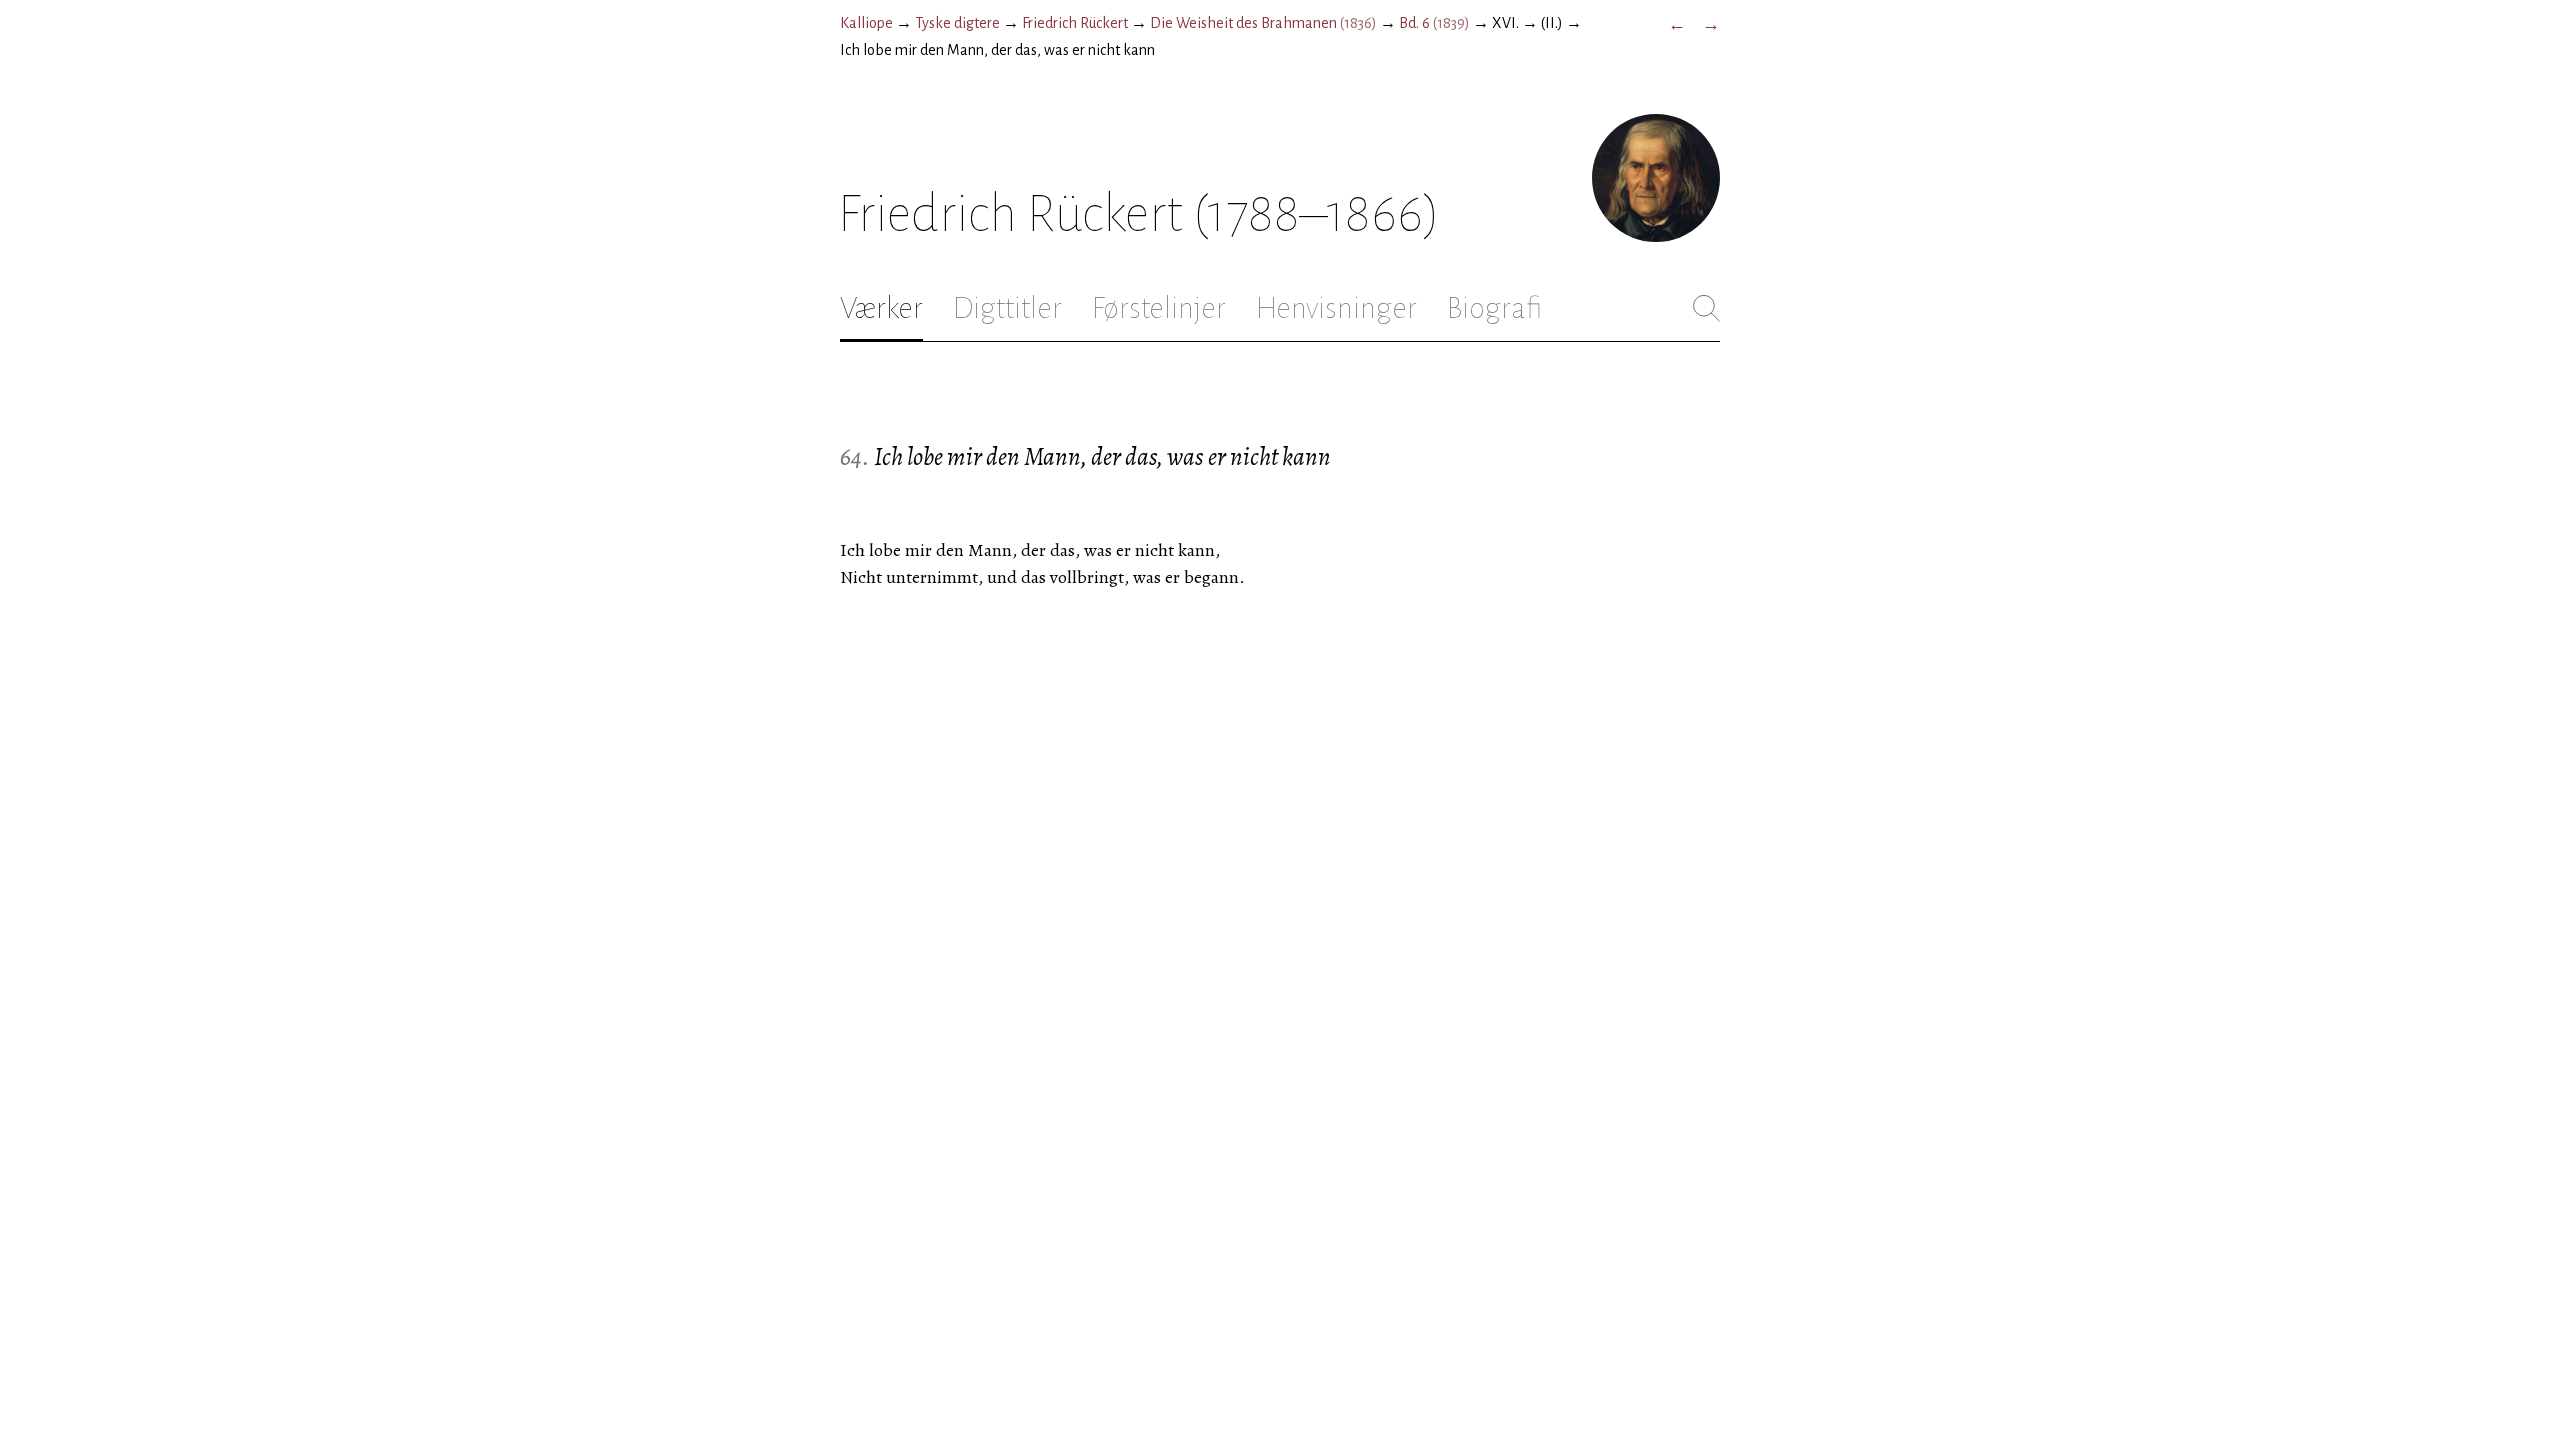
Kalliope (866, 23)
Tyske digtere (957, 23)
